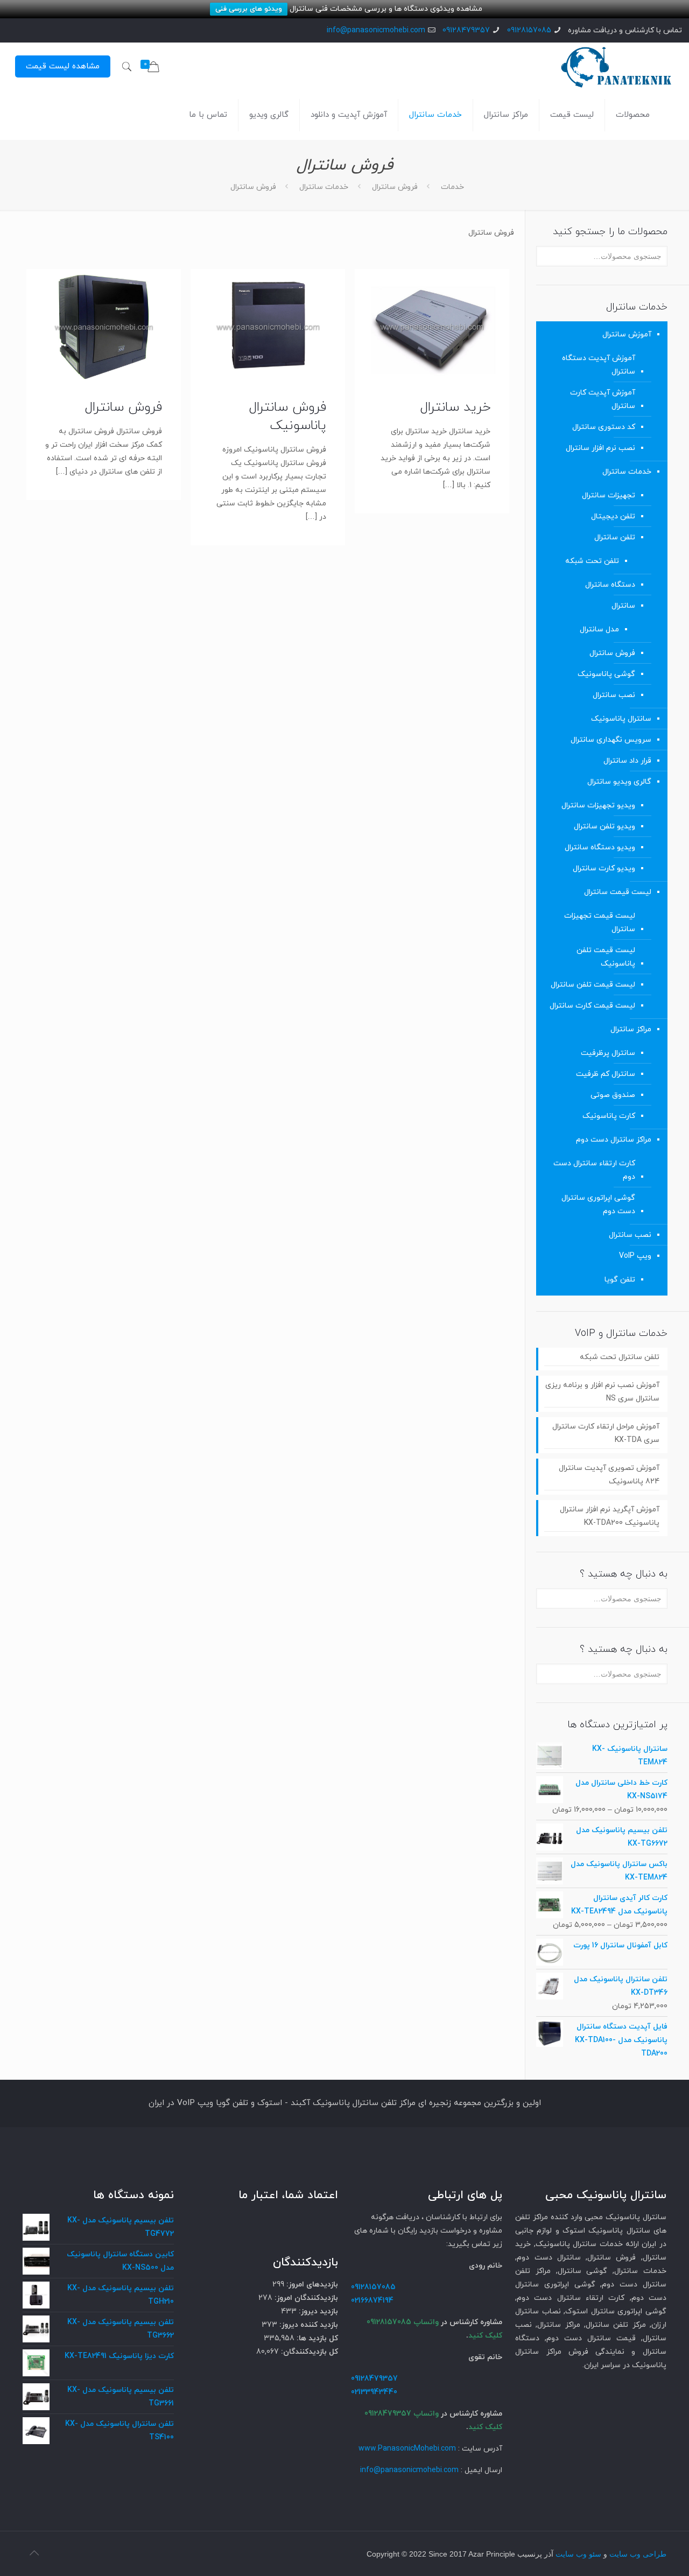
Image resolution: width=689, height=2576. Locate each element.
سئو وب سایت (578, 2554)
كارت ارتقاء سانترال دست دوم (594, 1170)
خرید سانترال (455, 407)
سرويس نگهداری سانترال (611, 740)
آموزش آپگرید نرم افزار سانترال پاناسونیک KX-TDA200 (610, 1516)
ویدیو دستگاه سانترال (600, 847)
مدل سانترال (599, 629)
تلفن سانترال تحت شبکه (620, 1357)
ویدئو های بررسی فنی (249, 9)
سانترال (623, 606)
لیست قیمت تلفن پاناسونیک (606, 957)
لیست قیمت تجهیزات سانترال (600, 923)
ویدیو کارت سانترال (604, 868)
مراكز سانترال (631, 1029)
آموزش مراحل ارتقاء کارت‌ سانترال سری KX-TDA (606, 1433)
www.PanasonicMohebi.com (407, 2449)
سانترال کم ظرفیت (606, 1074)
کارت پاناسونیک (609, 1116)
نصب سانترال (614, 695)
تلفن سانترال (615, 537)
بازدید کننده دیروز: (308, 2325)
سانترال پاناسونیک (621, 719)
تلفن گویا (620, 1280)
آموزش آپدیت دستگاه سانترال (599, 365)
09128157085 (529, 30)
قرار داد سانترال (627, 761)
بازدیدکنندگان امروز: (305, 2298)
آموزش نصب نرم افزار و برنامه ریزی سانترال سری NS (602, 1392)
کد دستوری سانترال (604, 427)
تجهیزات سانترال (609, 495)
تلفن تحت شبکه (592, 561)
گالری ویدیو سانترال (619, 782)
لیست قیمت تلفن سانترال (593, 985)
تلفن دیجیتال (613, 516)
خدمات (452, 187)
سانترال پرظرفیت (608, 1053)
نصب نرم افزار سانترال (600, 448)
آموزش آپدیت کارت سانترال (603, 399)
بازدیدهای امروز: (311, 2285)
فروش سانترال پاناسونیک (288, 417)
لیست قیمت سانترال (618, 892)
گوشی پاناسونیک (606, 674)
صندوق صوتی (613, 1095)
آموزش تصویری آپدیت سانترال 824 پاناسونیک (609, 1475)
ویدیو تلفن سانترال (604, 826)
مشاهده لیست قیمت (63, 66)
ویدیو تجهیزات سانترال (598, 805)
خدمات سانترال (324, 187)
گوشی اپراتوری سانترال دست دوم (598, 1205)
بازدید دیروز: (317, 2311)
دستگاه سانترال (610, 585)
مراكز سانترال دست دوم (614, 1140)
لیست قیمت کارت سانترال (592, 1006)
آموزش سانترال (627, 335)
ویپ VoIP (635, 1256)
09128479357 (466, 30)
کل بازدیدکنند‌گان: (308, 2352)
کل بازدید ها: (316, 2338)
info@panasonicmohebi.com (376, 30)
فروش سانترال (395, 187)
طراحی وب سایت (638, 2554)
